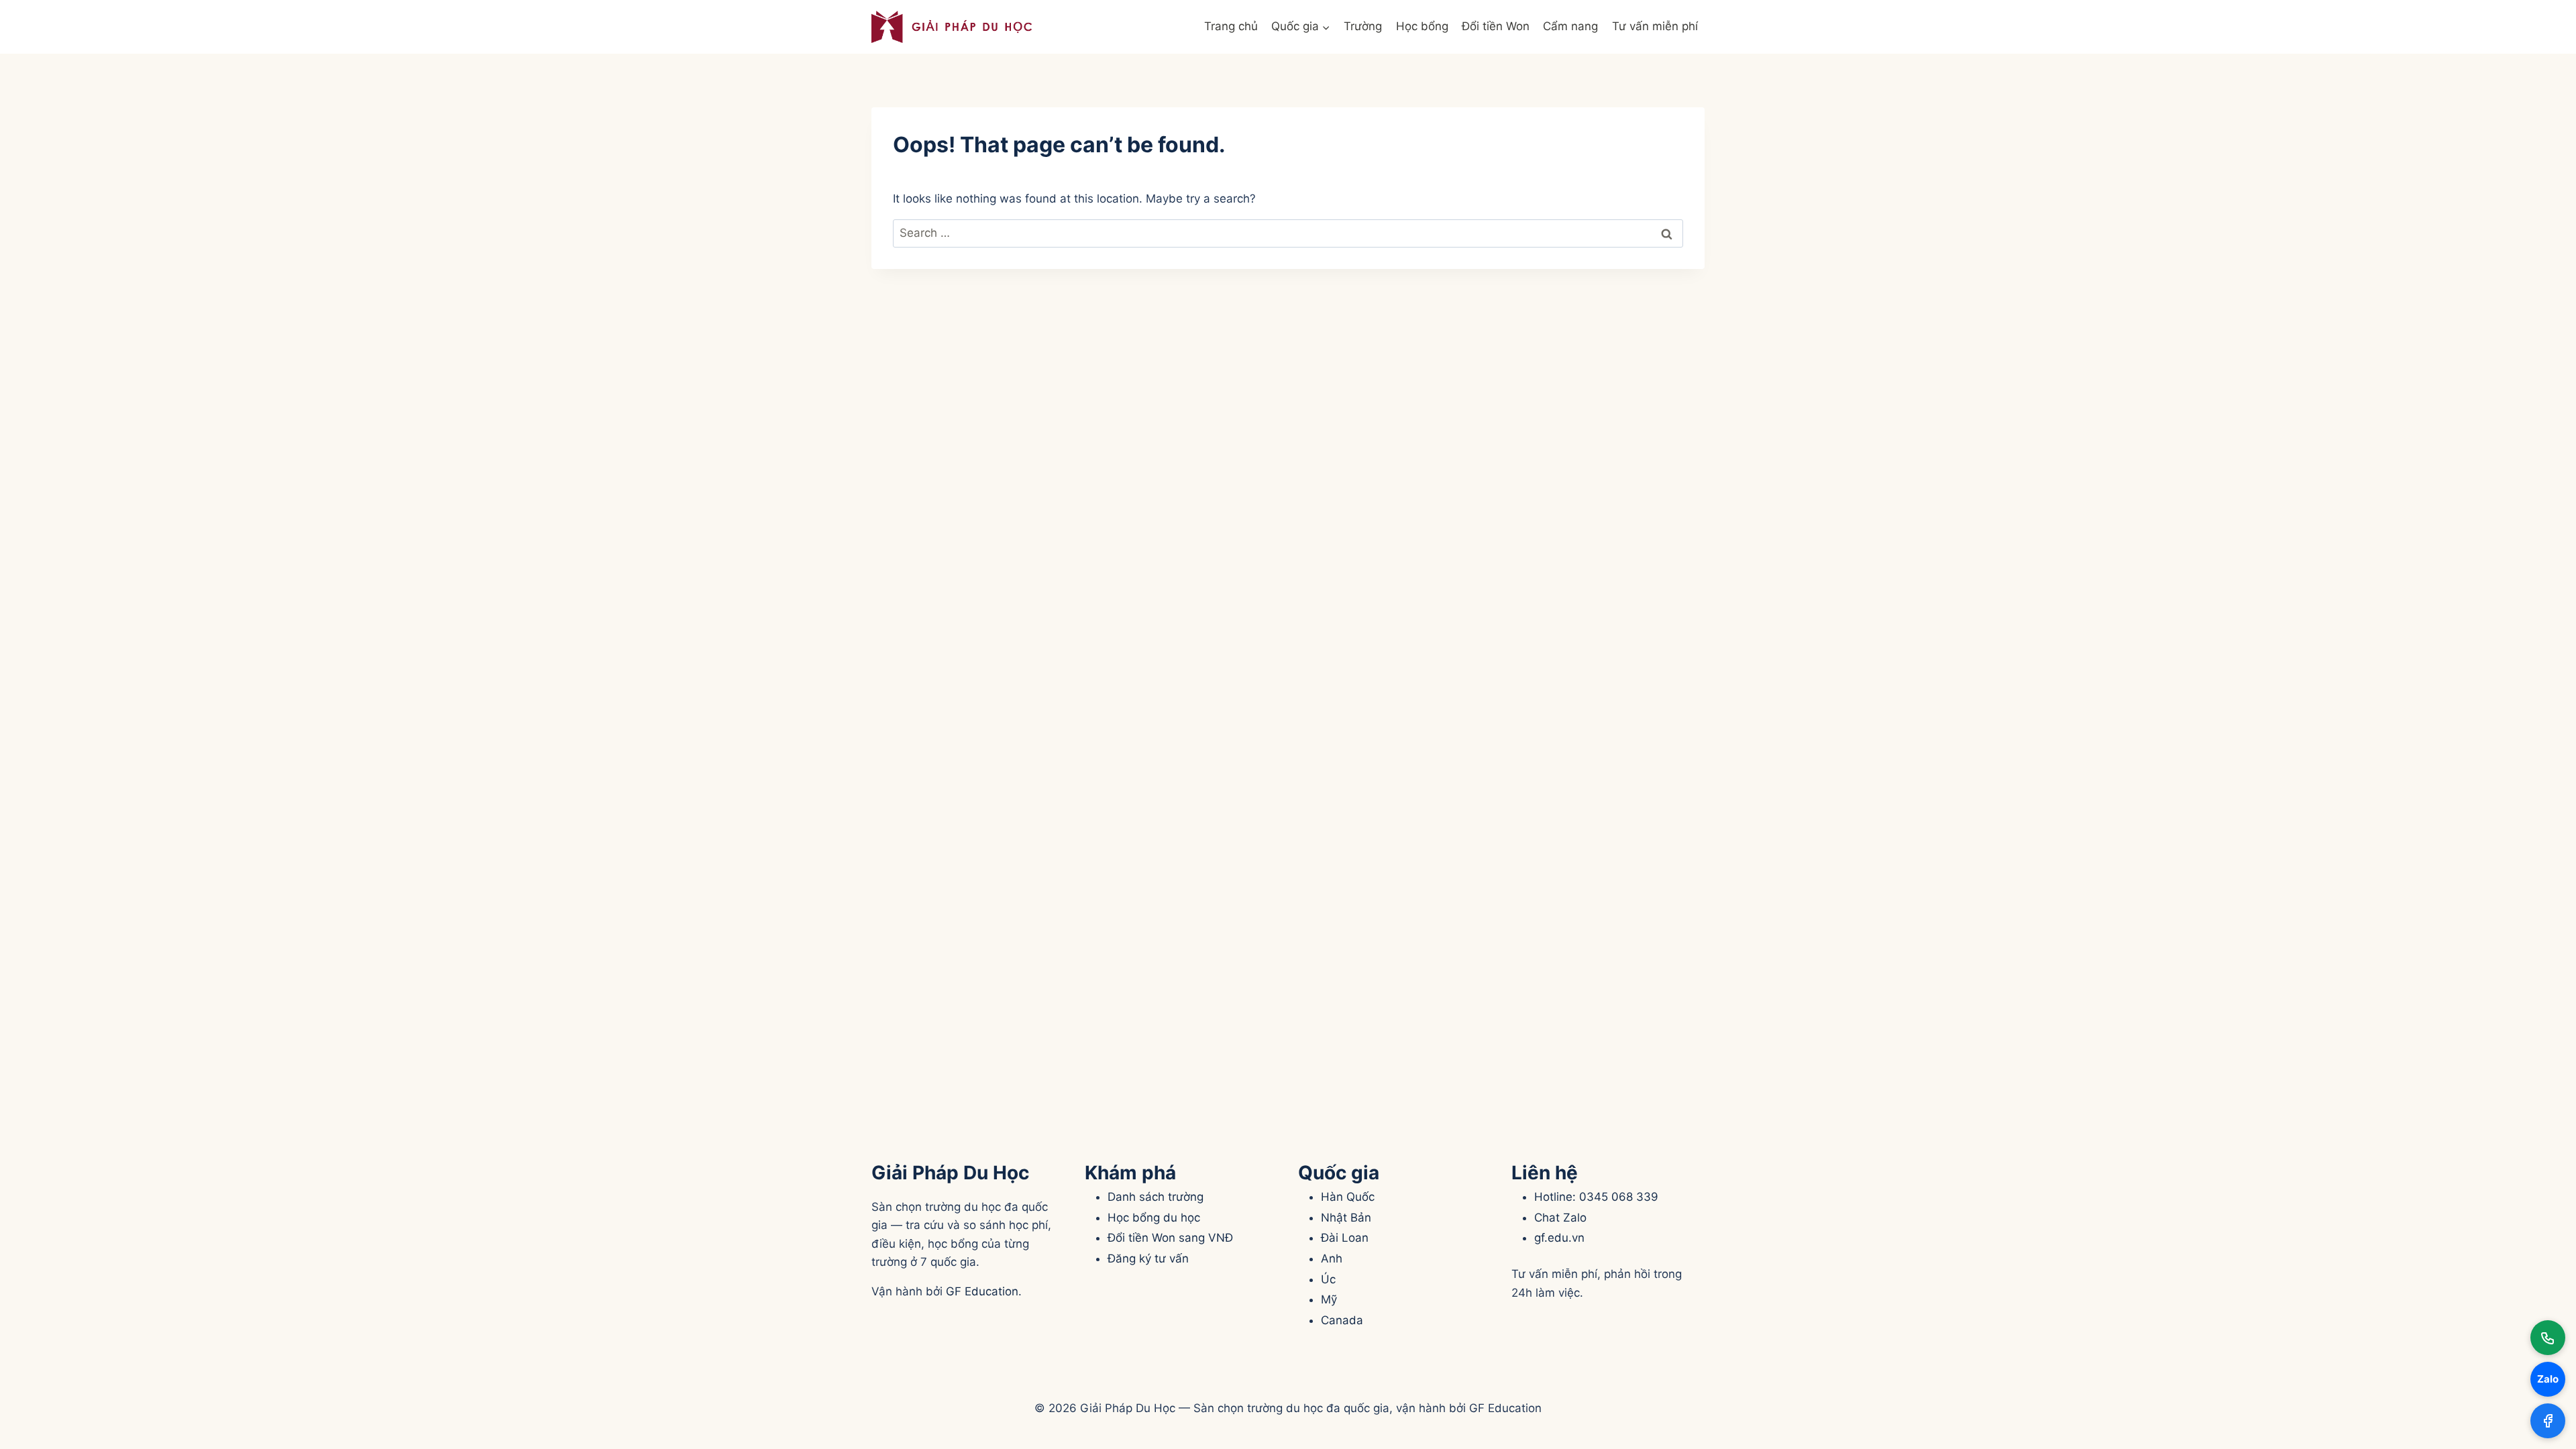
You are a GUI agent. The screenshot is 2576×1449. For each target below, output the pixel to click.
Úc (1328, 1279)
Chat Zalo (1560, 1218)
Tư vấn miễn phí (1655, 26)
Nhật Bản (1346, 1218)
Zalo (2548, 1379)
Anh (1332, 1258)
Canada (1342, 1320)
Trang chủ (1231, 26)
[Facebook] (2548, 1421)
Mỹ (1329, 1299)
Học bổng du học (1154, 1218)
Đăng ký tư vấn (1148, 1258)
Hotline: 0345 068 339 (1596, 1197)
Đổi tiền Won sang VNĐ (1170, 1238)
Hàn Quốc (1348, 1197)
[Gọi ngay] (2548, 1338)
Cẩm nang (1570, 26)
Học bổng (1422, 26)
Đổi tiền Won (1496, 26)
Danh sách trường (1156, 1197)
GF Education (982, 1291)
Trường (1363, 26)
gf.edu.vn (1559, 1238)
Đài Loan (1345, 1238)
